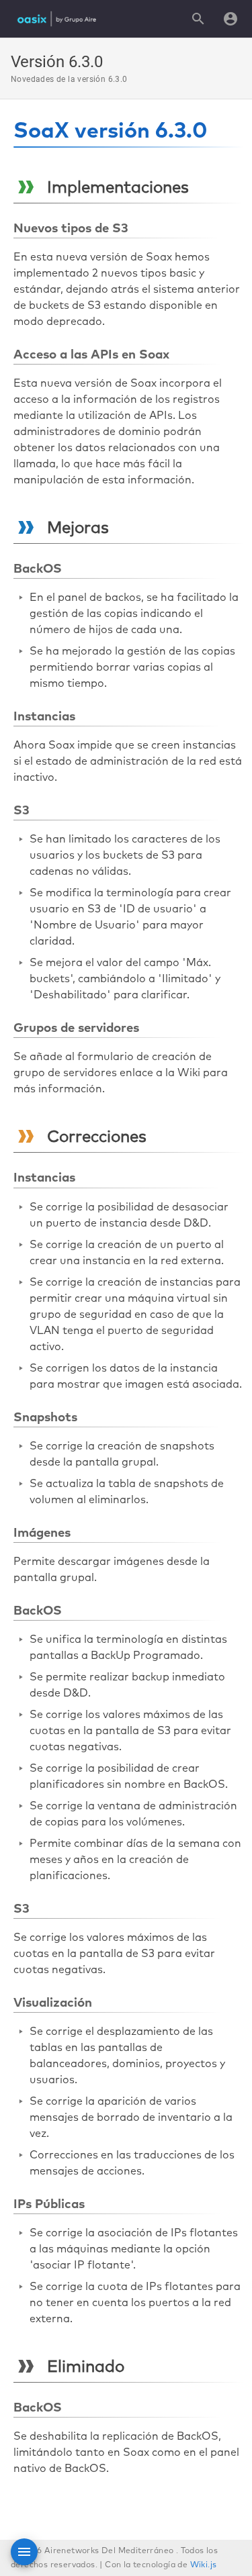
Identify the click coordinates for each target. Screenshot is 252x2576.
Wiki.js (204, 2565)
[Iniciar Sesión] (230, 19)
